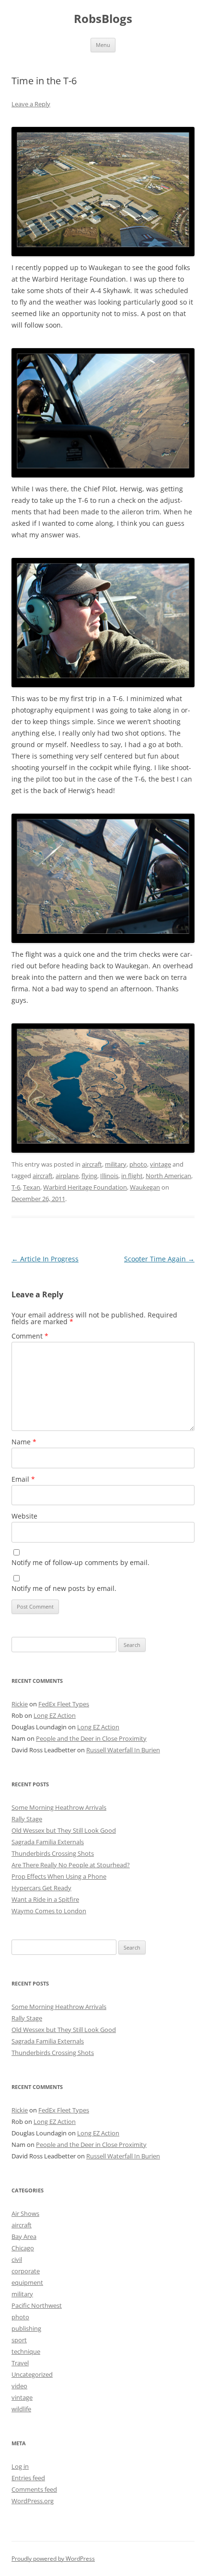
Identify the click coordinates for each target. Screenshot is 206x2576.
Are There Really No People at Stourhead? (71, 1865)
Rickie (20, 1704)
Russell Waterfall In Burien (123, 1750)
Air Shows (25, 2213)
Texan (32, 1187)
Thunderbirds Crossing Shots (53, 1853)
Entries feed (28, 2478)
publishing (26, 2328)
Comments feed (34, 2489)
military (116, 1164)
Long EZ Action (55, 1715)
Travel (20, 2363)
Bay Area (24, 2236)
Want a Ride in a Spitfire (45, 1899)
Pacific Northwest (37, 2305)
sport (19, 2340)
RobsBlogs (103, 19)
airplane (67, 1176)
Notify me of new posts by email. (64, 1588)
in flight (132, 1176)
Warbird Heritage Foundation (85, 1187)
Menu (103, 45)
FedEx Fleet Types (64, 1704)
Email (23, 1479)
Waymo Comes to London (49, 1911)
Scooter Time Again (159, 1259)
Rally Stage (27, 1819)
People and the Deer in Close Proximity (91, 1738)
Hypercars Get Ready (41, 1888)
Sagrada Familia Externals (48, 1842)
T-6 (16, 1187)
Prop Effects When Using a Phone (59, 1876)
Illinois (109, 1176)
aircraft (92, 1164)
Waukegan (145, 1187)
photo (138, 1164)
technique (26, 2351)
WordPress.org (33, 2501)
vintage (160, 1164)
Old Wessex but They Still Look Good (64, 1830)
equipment (27, 2282)
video (19, 2386)
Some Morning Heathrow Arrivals (59, 1807)
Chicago (23, 2248)
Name (24, 1442)
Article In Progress (45, 1259)
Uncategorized (32, 2374)
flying (89, 1176)
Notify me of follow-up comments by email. (80, 1562)
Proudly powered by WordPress (53, 2559)
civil (17, 2259)
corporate (26, 2271)
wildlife (21, 2409)
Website (24, 1516)
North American (168, 1176)
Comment (30, 1336)
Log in (20, 2466)
